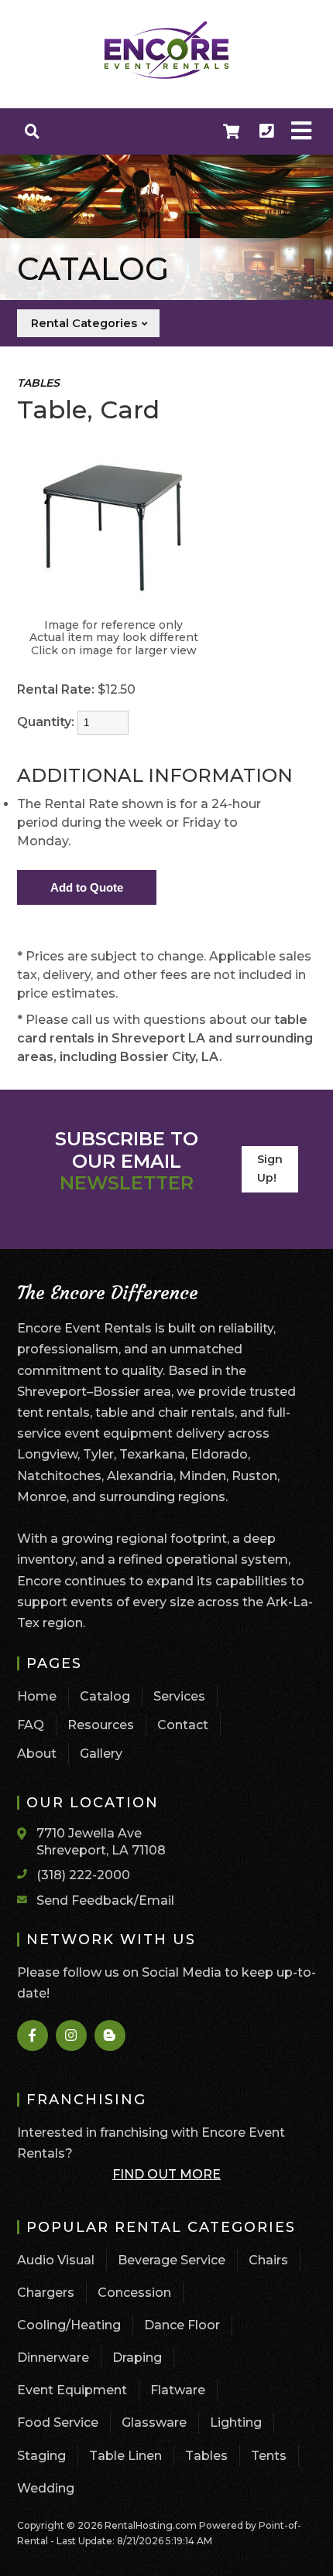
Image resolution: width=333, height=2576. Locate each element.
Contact (183, 1725)
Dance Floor (182, 2325)
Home (37, 1696)
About (37, 1754)
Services (179, 1696)
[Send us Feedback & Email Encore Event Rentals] (27, 1899)
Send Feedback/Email (105, 1900)
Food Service (58, 2422)
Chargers (46, 2293)
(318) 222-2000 (83, 1875)
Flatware (178, 2390)
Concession (134, 2293)
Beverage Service (172, 2260)
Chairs (268, 2260)
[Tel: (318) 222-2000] (266, 131)
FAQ (31, 1725)
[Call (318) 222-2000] (27, 1874)
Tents (269, 2456)
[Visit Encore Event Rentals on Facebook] (33, 2035)
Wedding (46, 2488)
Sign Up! (270, 1169)
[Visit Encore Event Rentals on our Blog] (111, 2035)
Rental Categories (86, 323)
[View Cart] (232, 131)
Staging (41, 2456)
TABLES (38, 383)
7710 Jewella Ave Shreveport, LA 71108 (101, 1842)
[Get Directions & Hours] (27, 1834)
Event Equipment (72, 2390)
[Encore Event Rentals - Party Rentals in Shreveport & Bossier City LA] (166, 77)
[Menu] (301, 131)
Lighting (236, 2422)
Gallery (101, 1754)
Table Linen (125, 2456)
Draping (137, 2358)
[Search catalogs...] (33, 131)
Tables (206, 2456)
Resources (101, 1725)
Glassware (154, 2422)
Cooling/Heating (69, 2325)
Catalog (105, 1696)
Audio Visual (56, 2260)
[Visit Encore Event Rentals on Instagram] (72, 2035)
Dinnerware (53, 2358)
